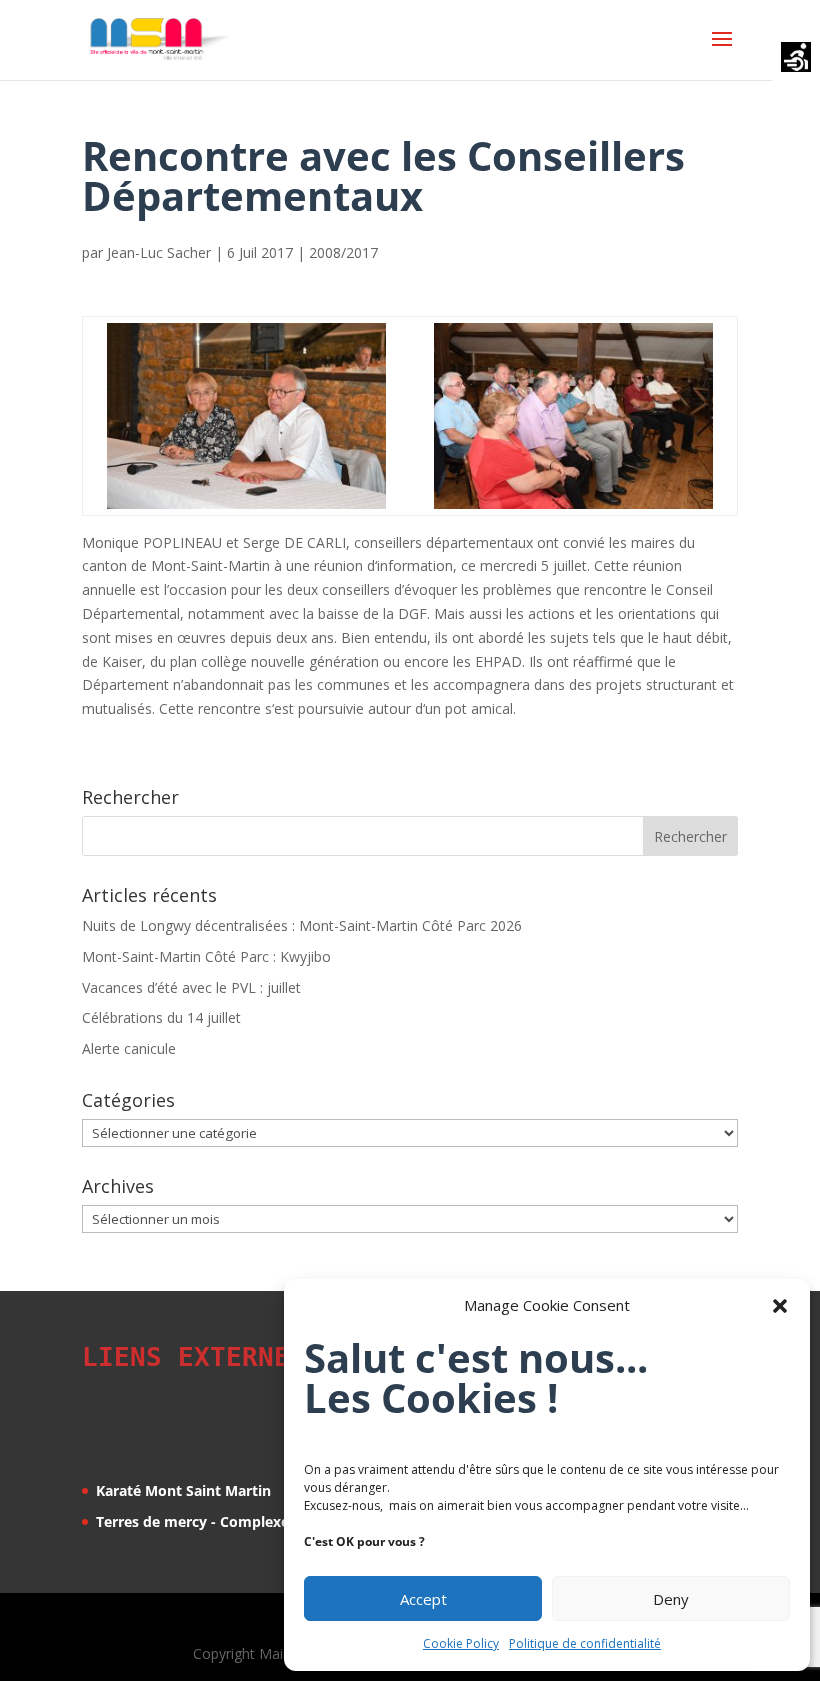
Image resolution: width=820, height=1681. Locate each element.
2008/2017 (343, 252)
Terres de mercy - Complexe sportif (217, 1521)
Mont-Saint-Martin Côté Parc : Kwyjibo (206, 956)
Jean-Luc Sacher (159, 252)
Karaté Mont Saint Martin (183, 1490)
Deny (671, 1599)
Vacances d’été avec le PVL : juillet (191, 987)
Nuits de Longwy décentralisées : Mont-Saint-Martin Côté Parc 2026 (302, 925)
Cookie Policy (461, 1643)
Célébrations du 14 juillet (161, 1017)
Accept (423, 1599)
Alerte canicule (129, 1048)
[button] (780, 1306)
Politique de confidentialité (585, 1643)
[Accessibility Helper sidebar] (796, 59)
